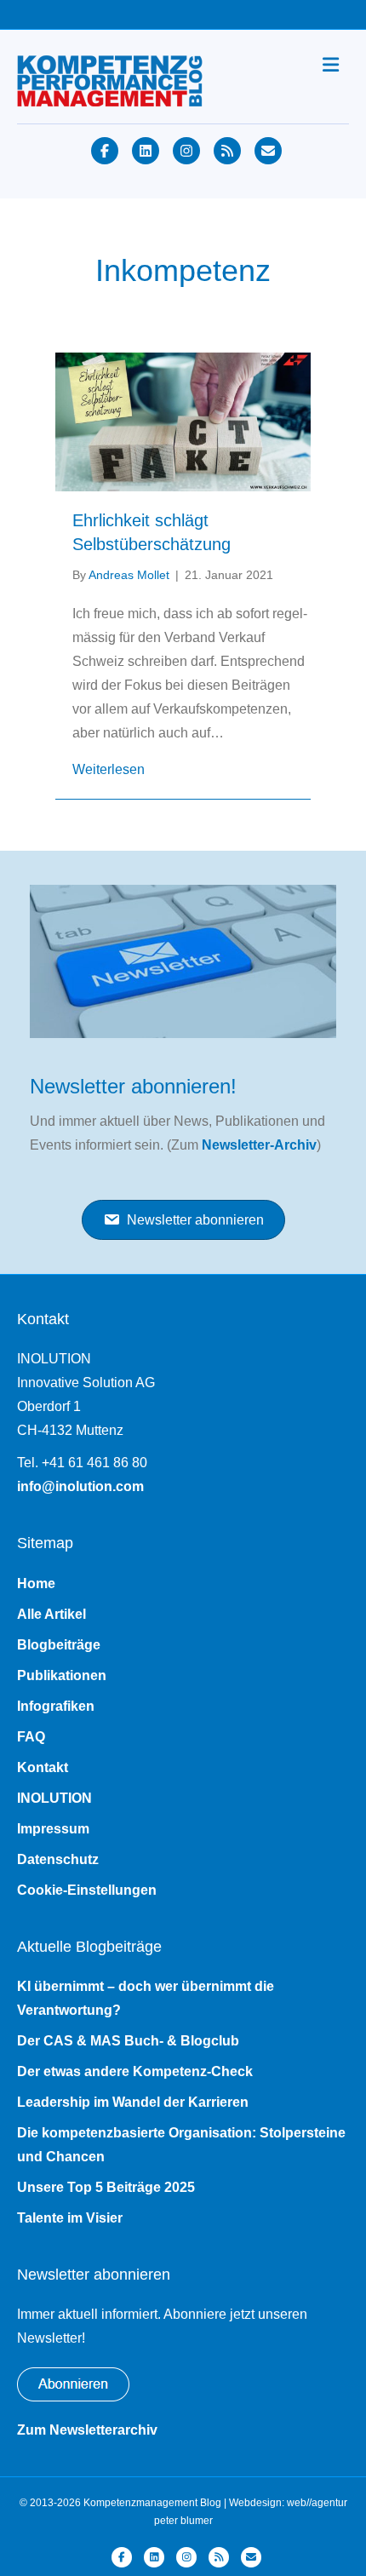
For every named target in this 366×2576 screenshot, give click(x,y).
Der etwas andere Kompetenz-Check (135, 2071)
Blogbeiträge (59, 1645)
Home (36, 1583)
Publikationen (62, 1675)
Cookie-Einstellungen (87, 1890)
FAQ (31, 1737)
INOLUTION (54, 1798)
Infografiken (56, 1706)
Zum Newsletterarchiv (87, 2430)
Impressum (53, 1829)
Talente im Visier (70, 2218)
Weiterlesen (109, 769)
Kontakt (43, 1767)
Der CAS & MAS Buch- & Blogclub (128, 2041)
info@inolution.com (80, 1486)
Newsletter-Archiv (259, 1145)
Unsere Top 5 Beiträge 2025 (106, 2187)
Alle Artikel (51, 1614)
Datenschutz (58, 1859)
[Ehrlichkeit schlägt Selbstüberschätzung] (183, 420)
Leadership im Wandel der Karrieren (133, 2102)
